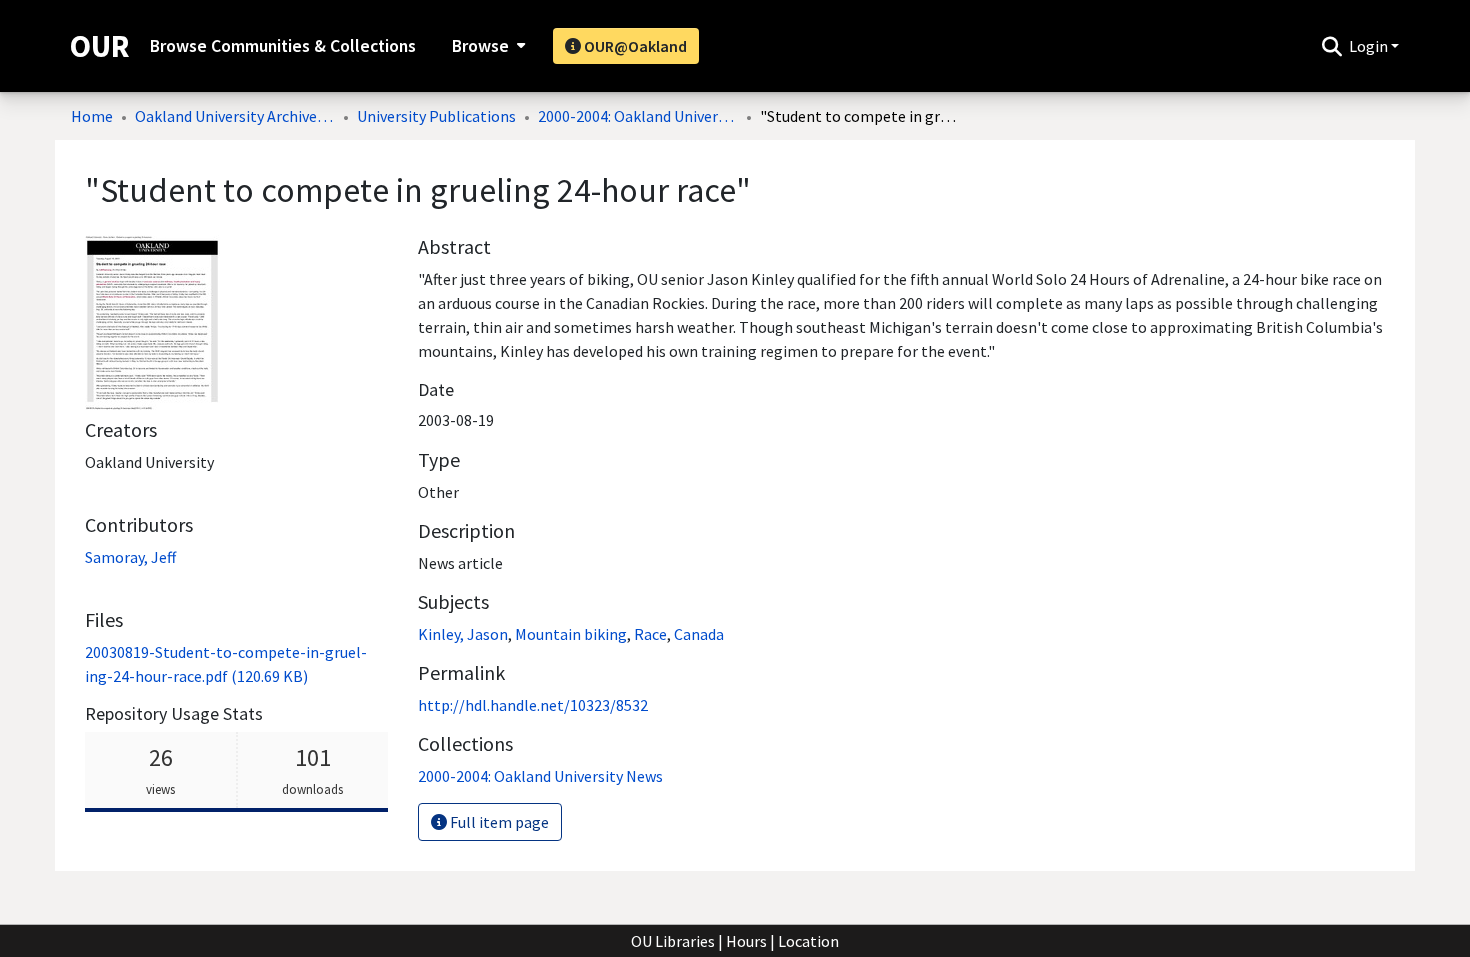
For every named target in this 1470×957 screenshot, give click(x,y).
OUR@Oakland (634, 46)
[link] (540, 776)
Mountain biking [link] (571, 634)
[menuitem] (486, 46)
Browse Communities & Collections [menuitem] (283, 46)
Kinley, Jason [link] (463, 634)
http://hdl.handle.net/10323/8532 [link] (533, 705)
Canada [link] (699, 634)
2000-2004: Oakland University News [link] (638, 116)
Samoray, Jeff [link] (130, 557)
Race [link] (650, 634)
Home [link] (92, 116)
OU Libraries (673, 941)
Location (808, 941)
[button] (1331, 46)
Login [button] (1370, 46)
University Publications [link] (436, 116)
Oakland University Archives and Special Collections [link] (235, 116)
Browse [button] (480, 46)
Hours (746, 941)
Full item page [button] (498, 822)
